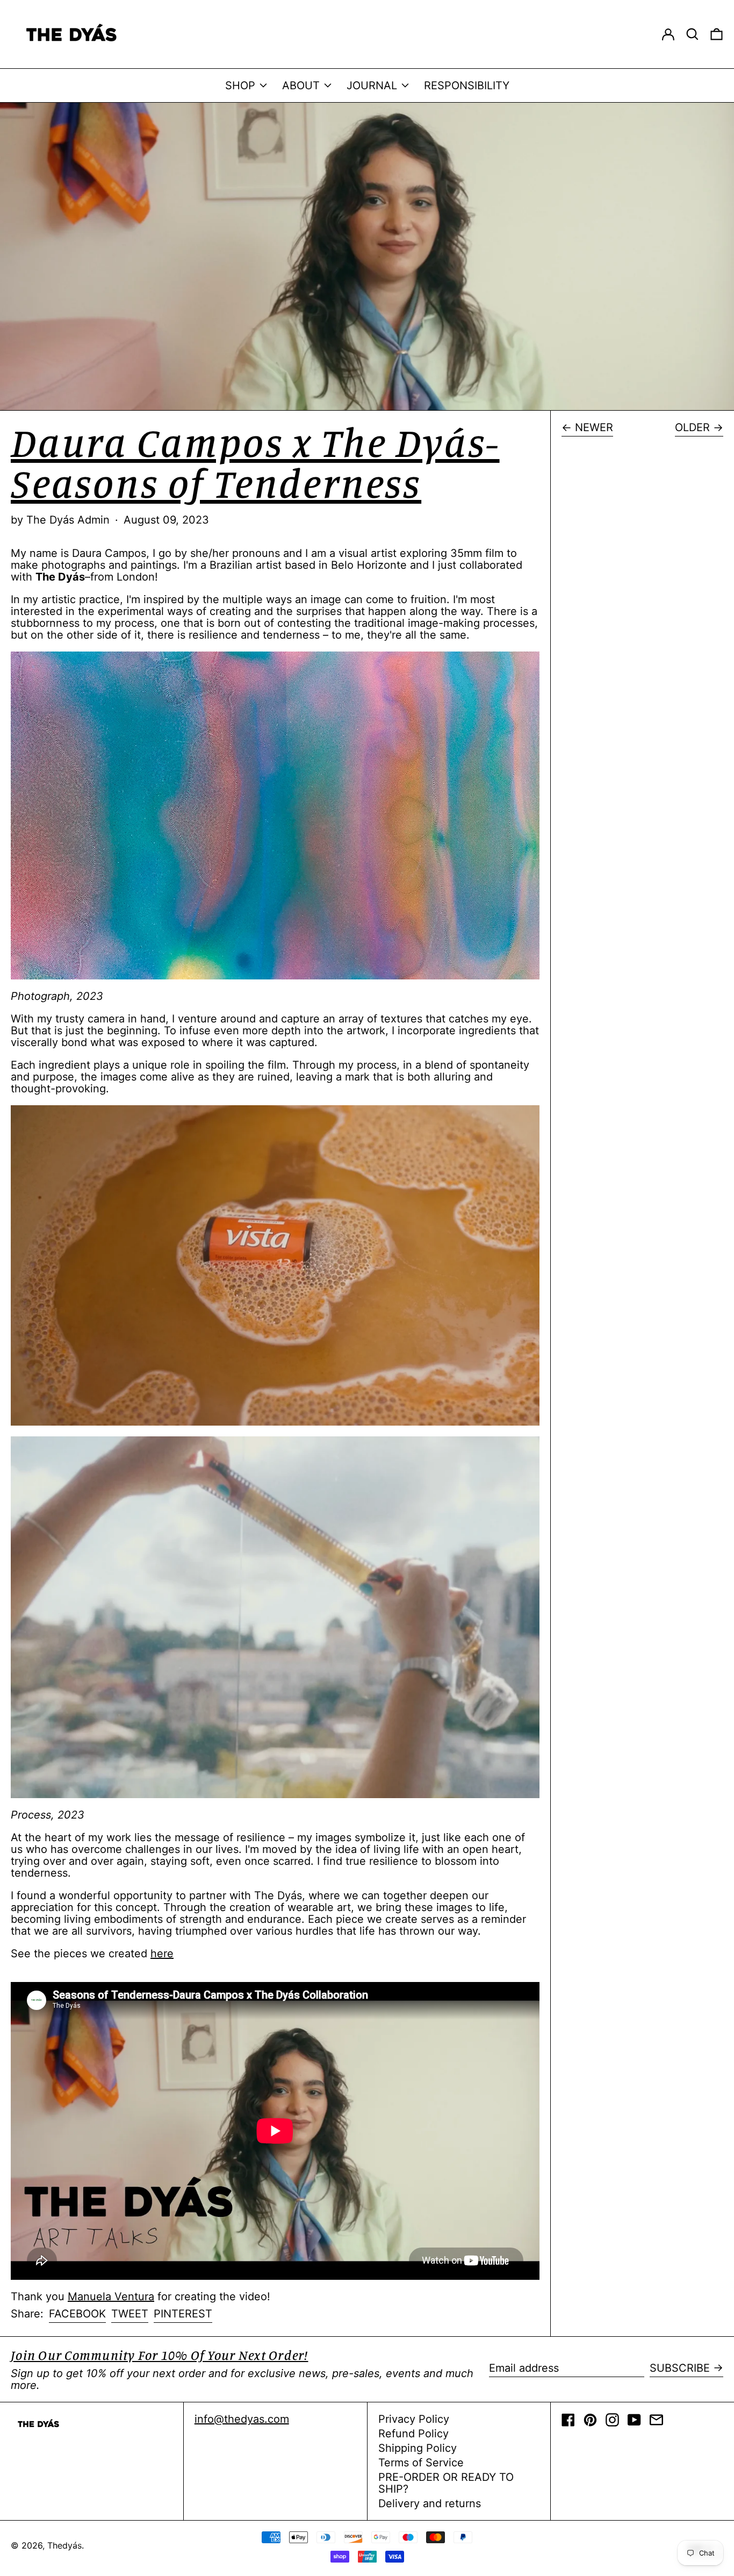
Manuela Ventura (111, 2296)
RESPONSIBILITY (467, 85)
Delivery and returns (430, 2503)
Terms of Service (421, 2463)
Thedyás (64, 2545)
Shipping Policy (418, 2448)
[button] (692, 34)
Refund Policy (413, 2434)
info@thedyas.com (242, 2419)
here (162, 1954)
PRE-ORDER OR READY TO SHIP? (446, 2483)
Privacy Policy (414, 2419)
